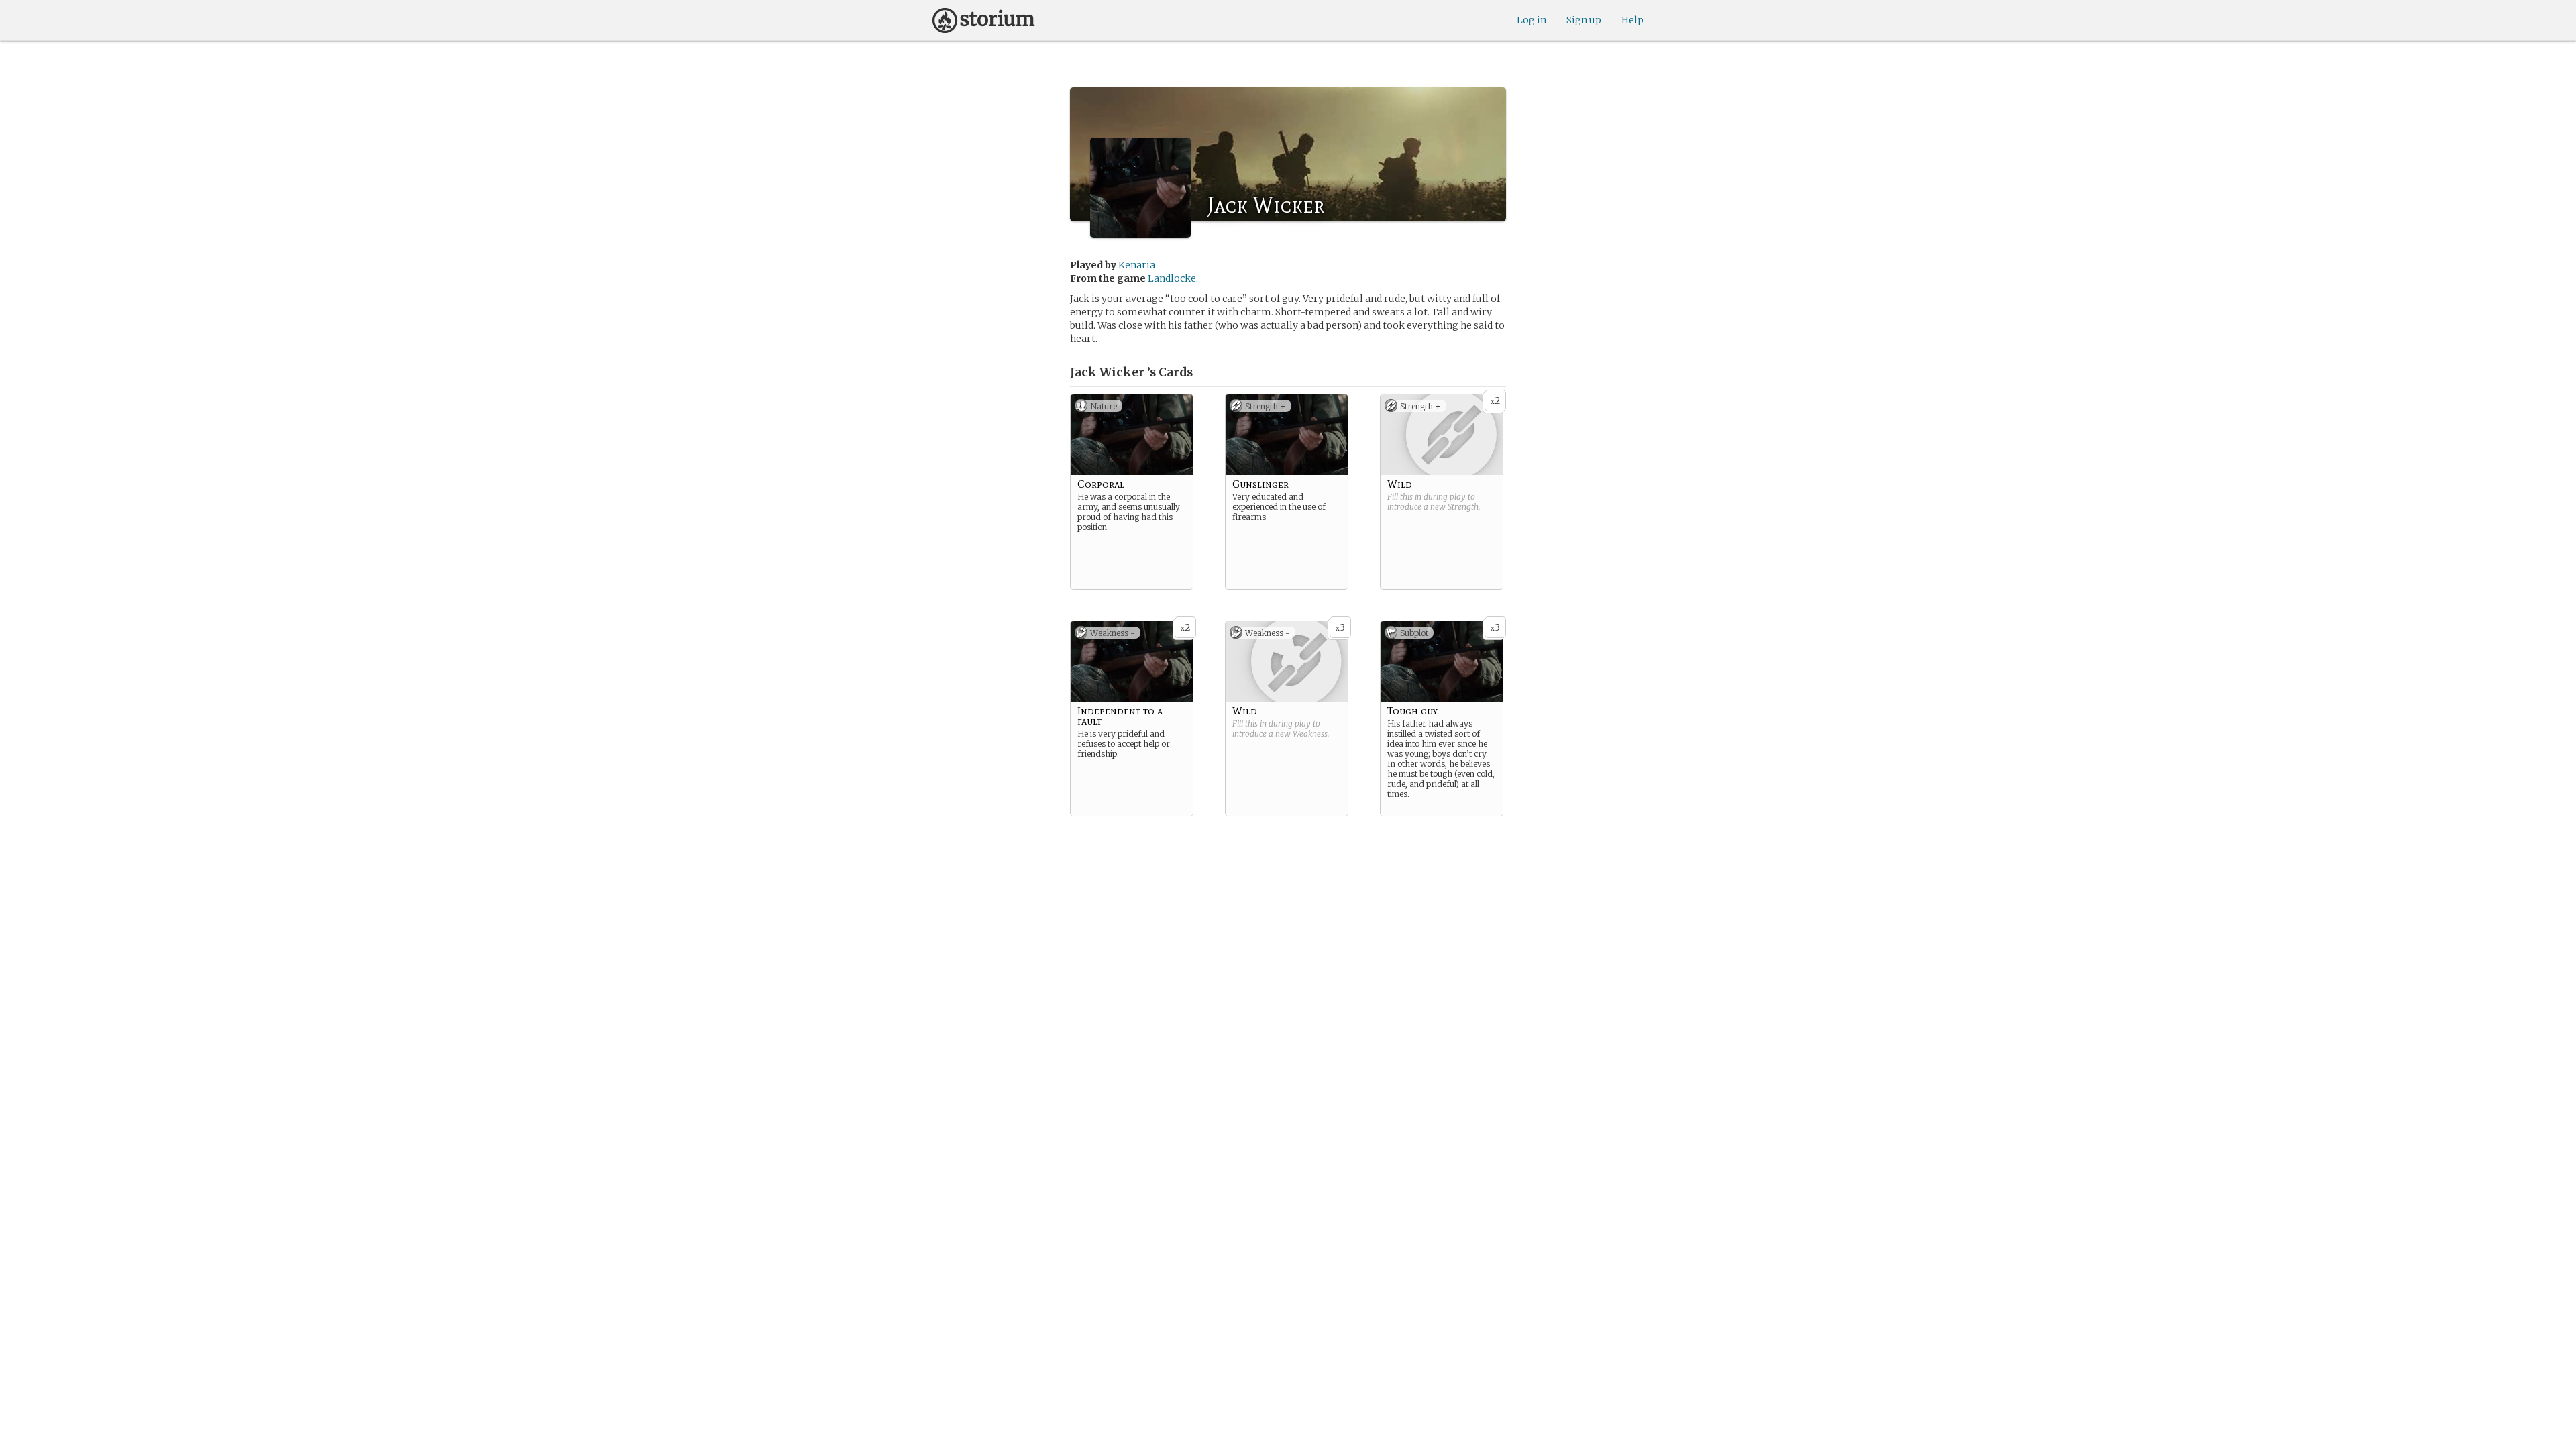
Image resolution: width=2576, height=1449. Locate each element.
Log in (1532, 20)
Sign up (1584, 20)
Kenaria (1137, 265)
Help (1632, 20)
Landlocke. (1173, 278)
